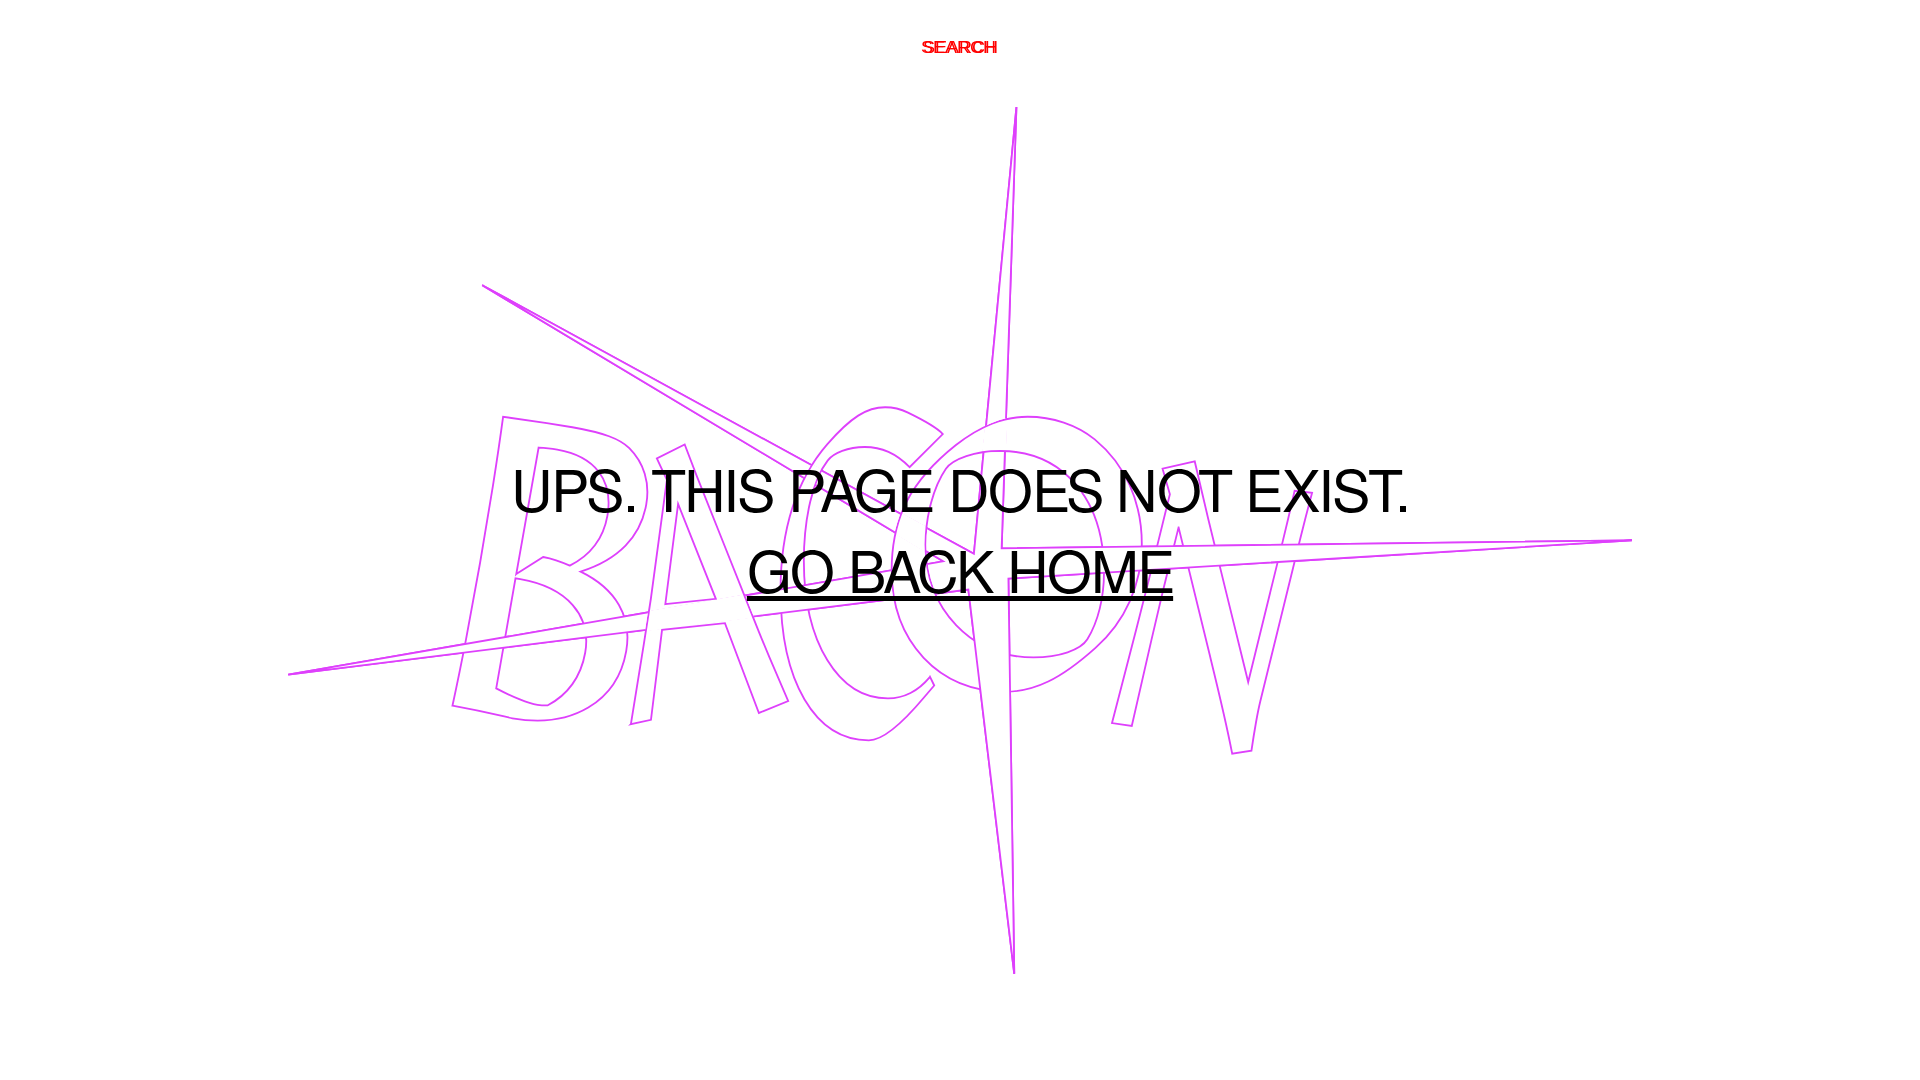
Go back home (960, 580)
